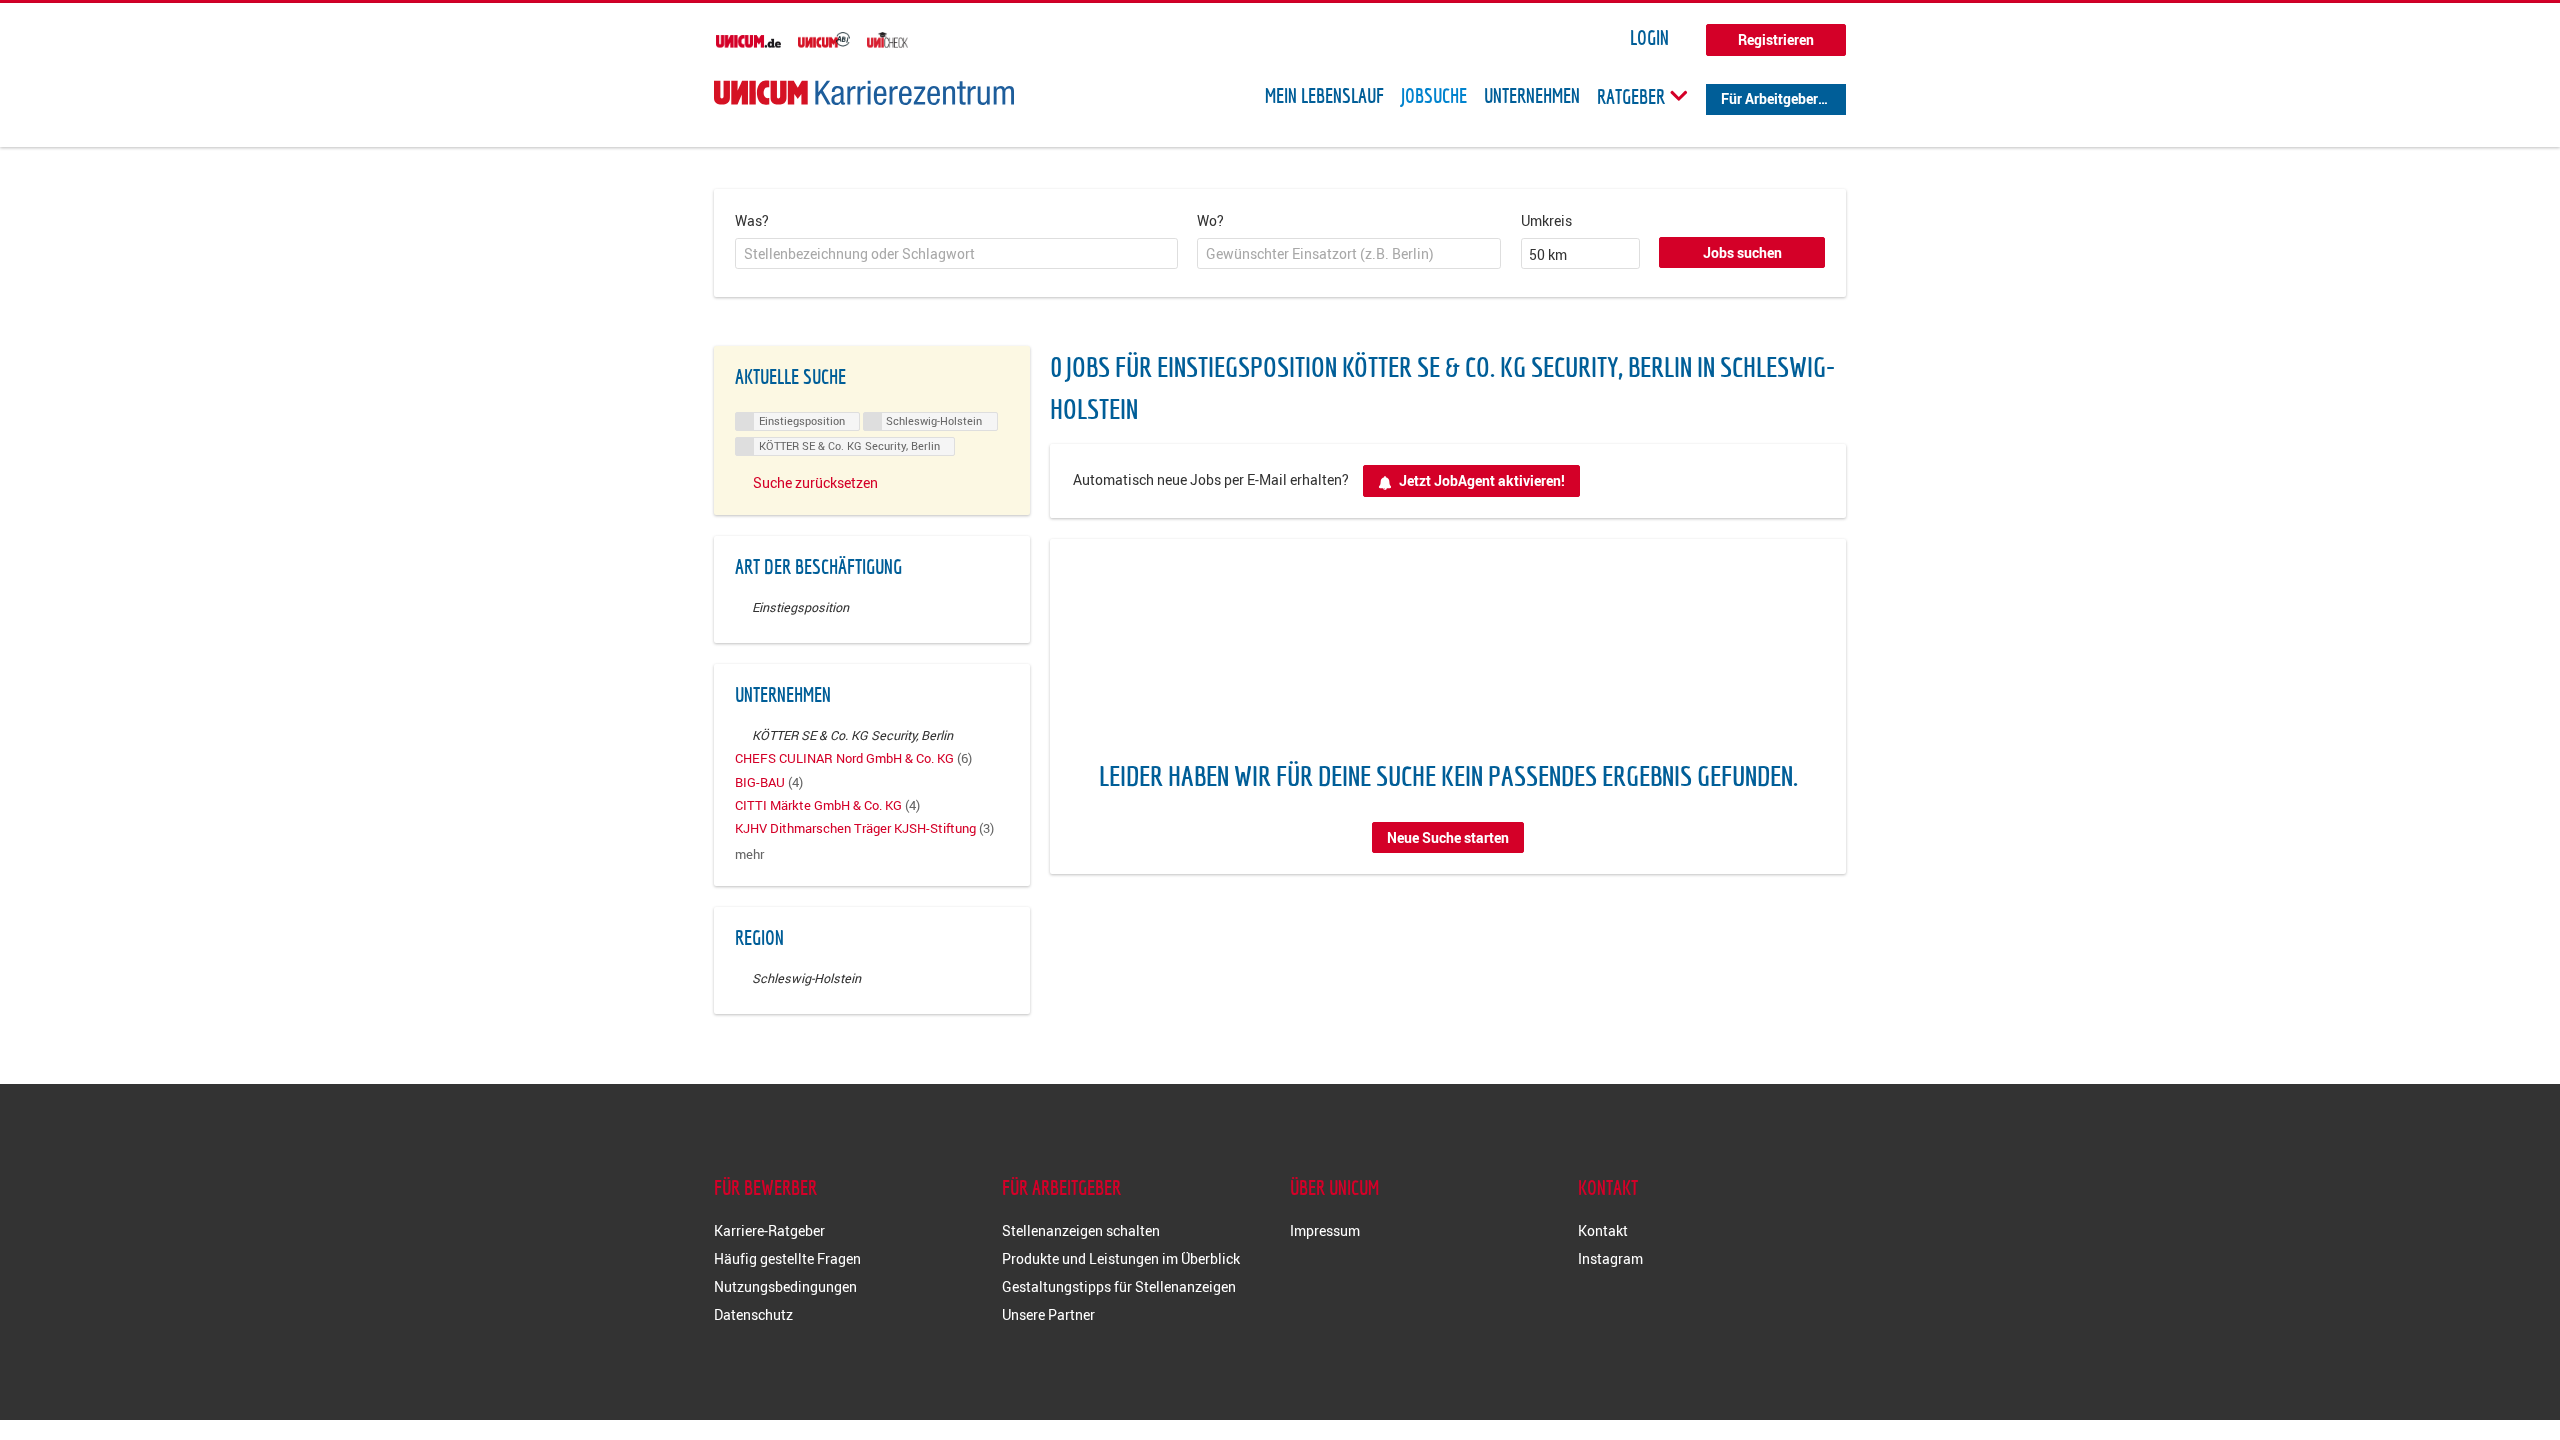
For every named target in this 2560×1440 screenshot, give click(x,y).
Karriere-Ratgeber (769, 1230)
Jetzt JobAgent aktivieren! (1482, 480)
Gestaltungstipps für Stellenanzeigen (1119, 1286)
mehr (749, 854)
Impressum (1325, 1230)
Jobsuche (1434, 96)
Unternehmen (1532, 96)
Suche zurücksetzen (815, 482)
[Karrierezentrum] (864, 92)
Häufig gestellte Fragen (787, 1258)
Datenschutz (753, 1314)
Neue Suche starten (1448, 837)
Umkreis (1546, 220)
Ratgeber (1633, 96)
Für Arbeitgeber (1769, 98)
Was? (752, 220)
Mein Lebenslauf (1324, 96)
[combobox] (956, 254)
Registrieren (1776, 39)
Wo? (1210, 220)
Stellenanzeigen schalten (1081, 1230)
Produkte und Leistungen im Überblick (1121, 1258)
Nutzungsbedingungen (785, 1286)
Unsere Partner (1048, 1314)
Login (1649, 38)
